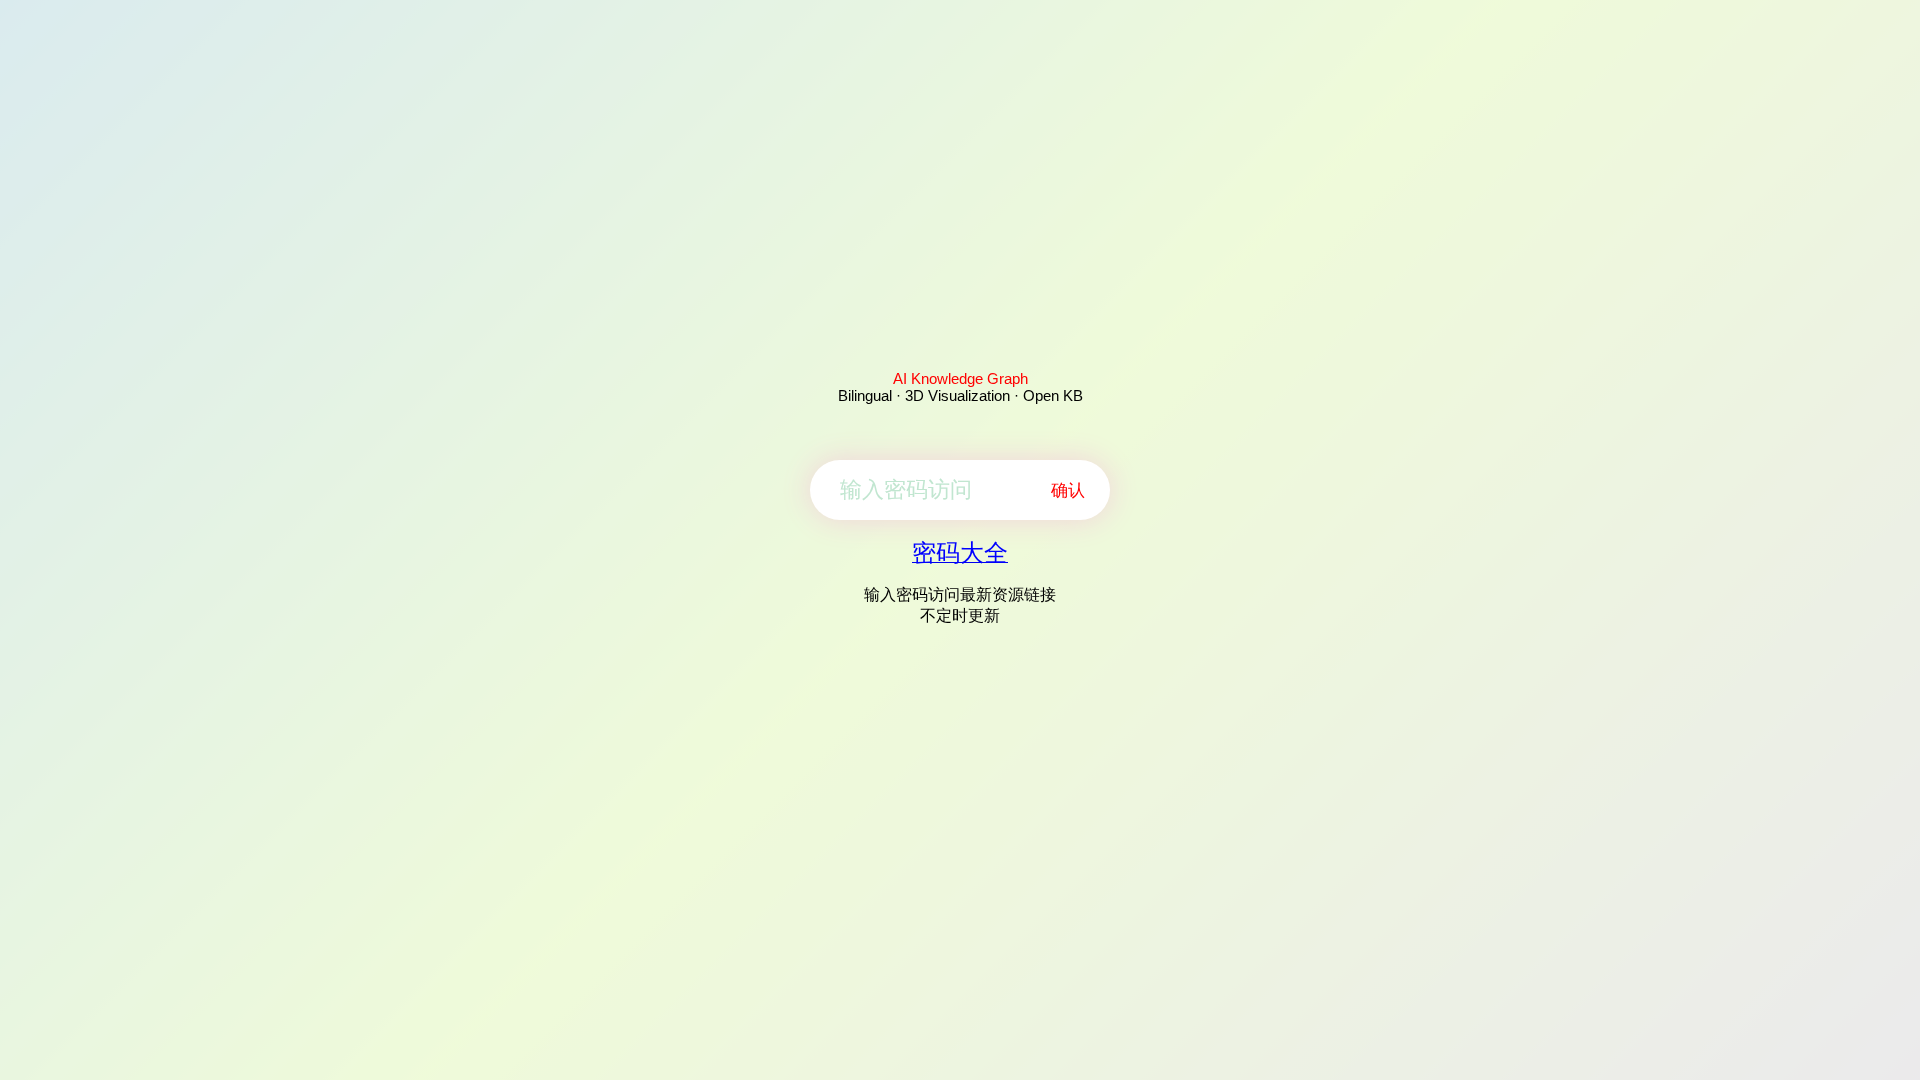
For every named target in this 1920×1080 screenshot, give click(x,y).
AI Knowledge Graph (960, 378)
